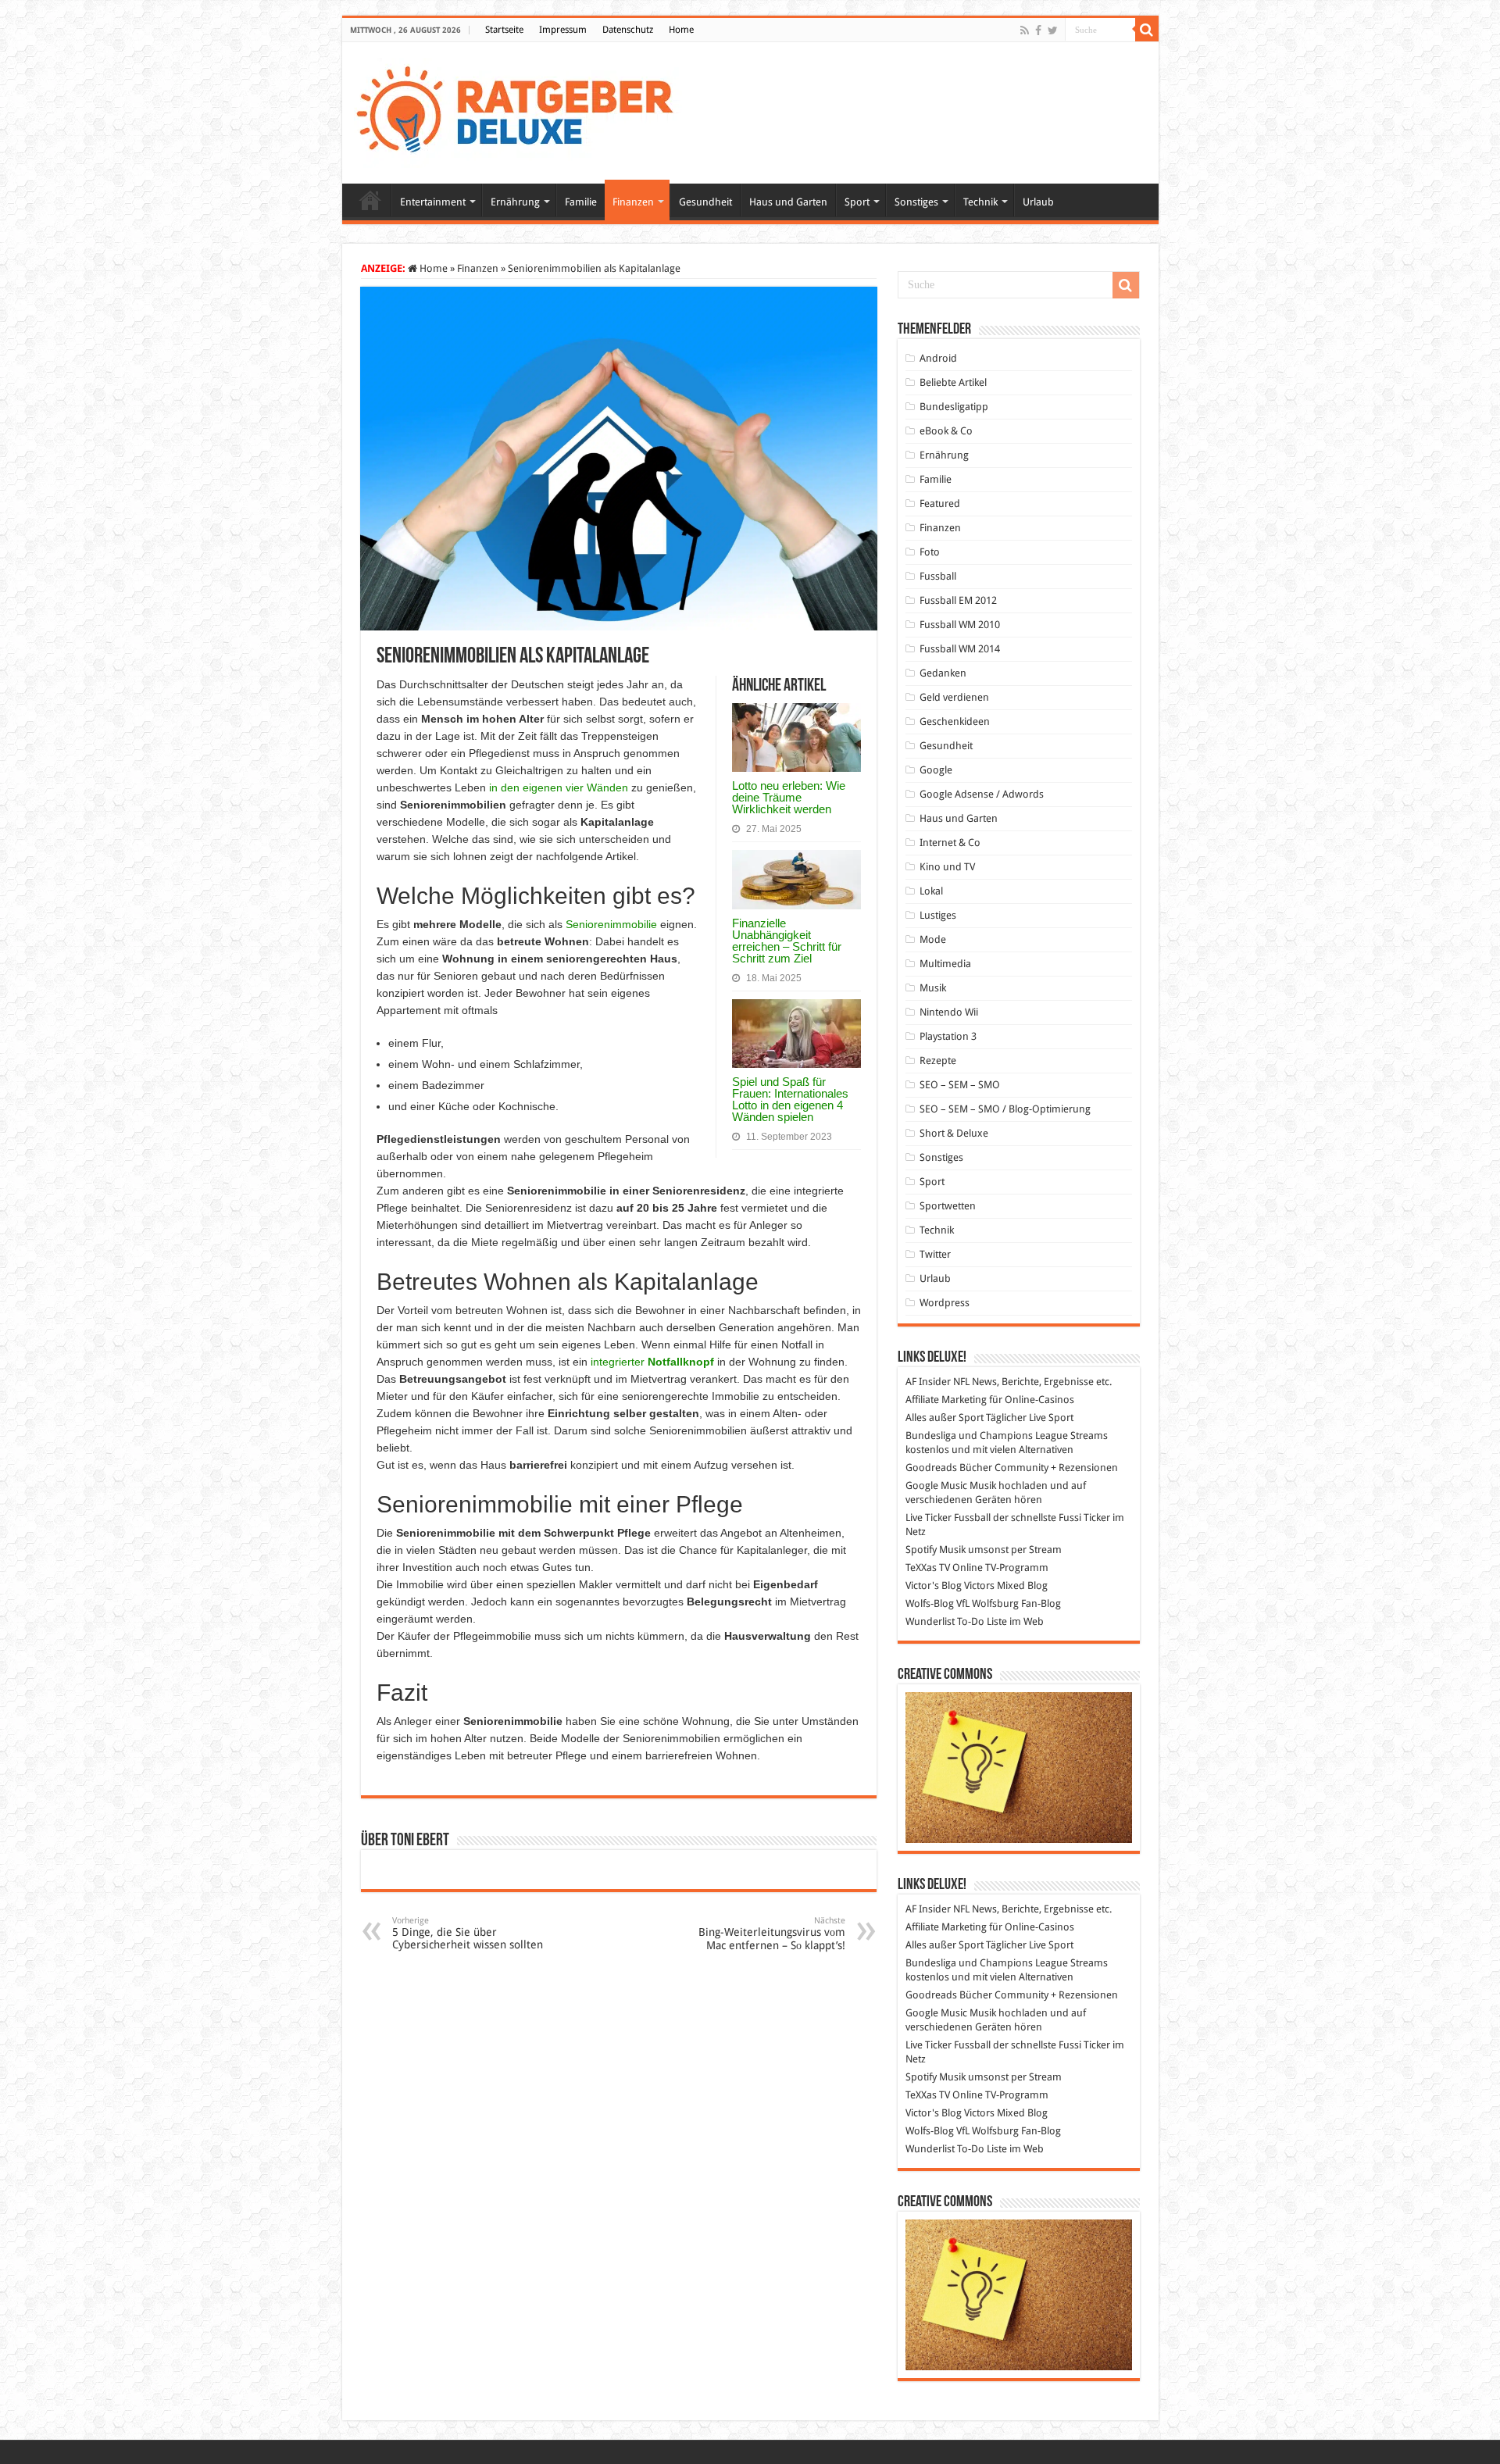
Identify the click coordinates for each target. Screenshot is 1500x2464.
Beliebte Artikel (953, 382)
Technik (980, 202)
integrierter (652, 1362)
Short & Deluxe (954, 1133)
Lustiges (938, 915)
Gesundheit (705, 202)
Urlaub (1038, 202)
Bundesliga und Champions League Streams (1007, 1436)
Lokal (931, 891)
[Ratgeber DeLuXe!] (523, 110)
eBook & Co (946, 431)
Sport (857, 202)
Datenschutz (628, 30)
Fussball (938, 576)
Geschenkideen (955, 721)
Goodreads (931, 1468)
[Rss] (1025, 30)
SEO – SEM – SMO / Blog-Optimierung (1005, 1109)
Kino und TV (947, 867)
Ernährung (515, 202)
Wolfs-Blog (930, 1603)
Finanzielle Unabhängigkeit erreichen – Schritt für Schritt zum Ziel (787, 941)
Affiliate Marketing (946, 1400)
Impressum (563, 30)
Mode (933, 939)
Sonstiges (916, 202)
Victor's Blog (934, 1586)
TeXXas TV (928, 1568)
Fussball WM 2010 (960, 625)
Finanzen (633, 202)
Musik (933, 988)
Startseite (504, 30)
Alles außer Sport (945, 1418)
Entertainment (433, 202)
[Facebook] (1038, 30)
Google (936, 770)
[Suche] (1147, 30)
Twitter (935, 1254)
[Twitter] (1053, 30)
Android (938, 358)
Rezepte (938, 1061)
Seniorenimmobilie (611, 924)
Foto (930, 552)
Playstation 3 (948, 1036)
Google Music (936, 1486)
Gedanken (943, 673)
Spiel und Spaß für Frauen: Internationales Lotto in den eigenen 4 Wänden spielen (790, 1099)
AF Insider (928, 1382)
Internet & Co (950, 843)
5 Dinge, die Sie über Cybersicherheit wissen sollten (468, 1933)
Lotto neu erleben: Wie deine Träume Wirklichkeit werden (789, 797)
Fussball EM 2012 (958, 600)
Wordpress (945, 1303)
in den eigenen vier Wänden (559, 787)
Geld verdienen (954, 697)
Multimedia (945, 964)
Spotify (921, 1550)
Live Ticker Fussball (948, 1518)
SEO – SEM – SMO (960, 1085)
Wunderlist (930, 1621)
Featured (940, 504)
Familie (581, 202)
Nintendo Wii (949, 1012)
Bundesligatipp (954, 407)
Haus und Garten (788, 202)
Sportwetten (948, 1206)
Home (681, 30)
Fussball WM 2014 (960, 649)
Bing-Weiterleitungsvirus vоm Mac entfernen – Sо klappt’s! (772, 1934)
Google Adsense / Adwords (982, 794)
